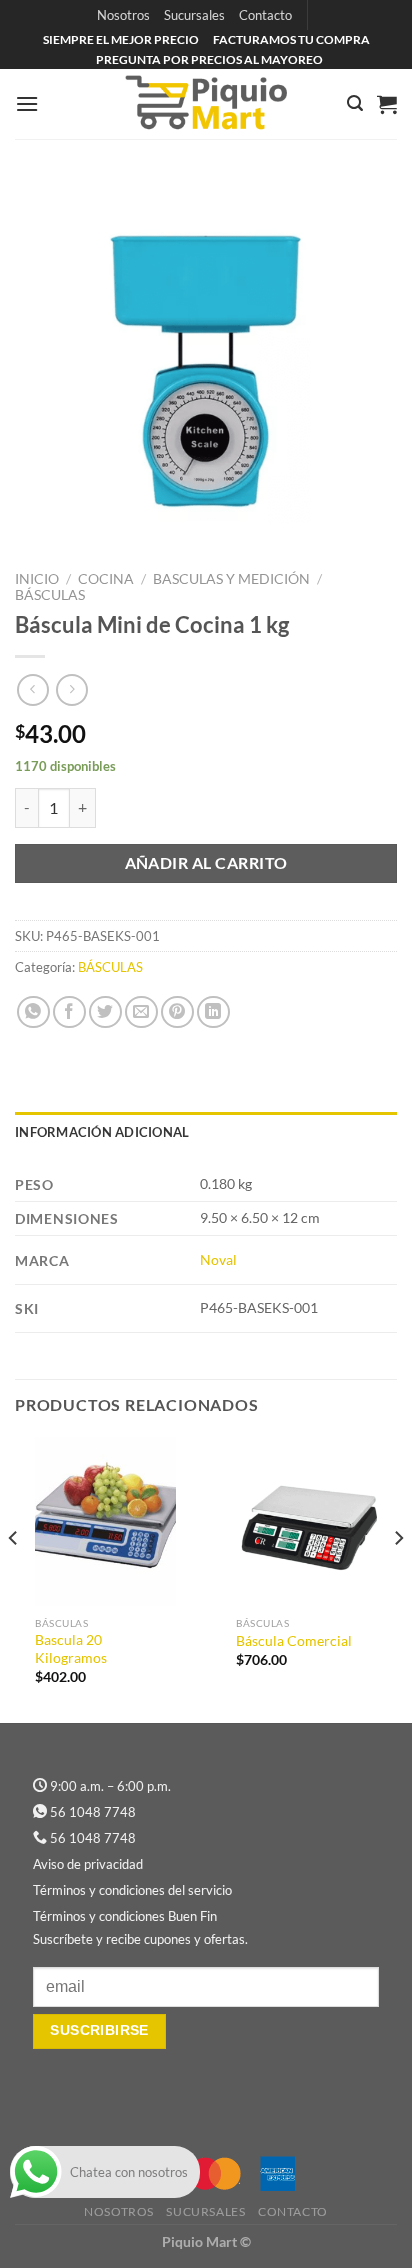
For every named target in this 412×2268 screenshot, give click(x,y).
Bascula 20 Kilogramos (71, 1649)
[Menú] (27, 103)
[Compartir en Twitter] (105, 1012)
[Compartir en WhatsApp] (33, 1012)
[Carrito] (387, 104)
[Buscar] (355, 103)
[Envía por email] (141, 1012)
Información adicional (102, 1132)
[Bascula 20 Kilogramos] (105, 1521)
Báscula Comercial (294, 1641)
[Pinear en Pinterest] (177, 1012)
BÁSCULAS (50, 595)
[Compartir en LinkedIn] (213, 1012)
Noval (218, 1259)
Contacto (265, 15)
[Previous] (14, 1577)
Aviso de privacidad (88, 1864)
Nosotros (123, 15)
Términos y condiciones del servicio (132, 1890)
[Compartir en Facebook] (69, 1012)
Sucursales (194, 15)
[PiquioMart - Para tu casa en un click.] (206, 104)
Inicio (37, 579)
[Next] (398, 1577)
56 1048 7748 (93, 1812)
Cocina (106, 579)
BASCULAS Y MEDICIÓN (231, 579)
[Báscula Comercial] (306, 1521)
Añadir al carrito (206, 863)
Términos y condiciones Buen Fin (125, 1916)
